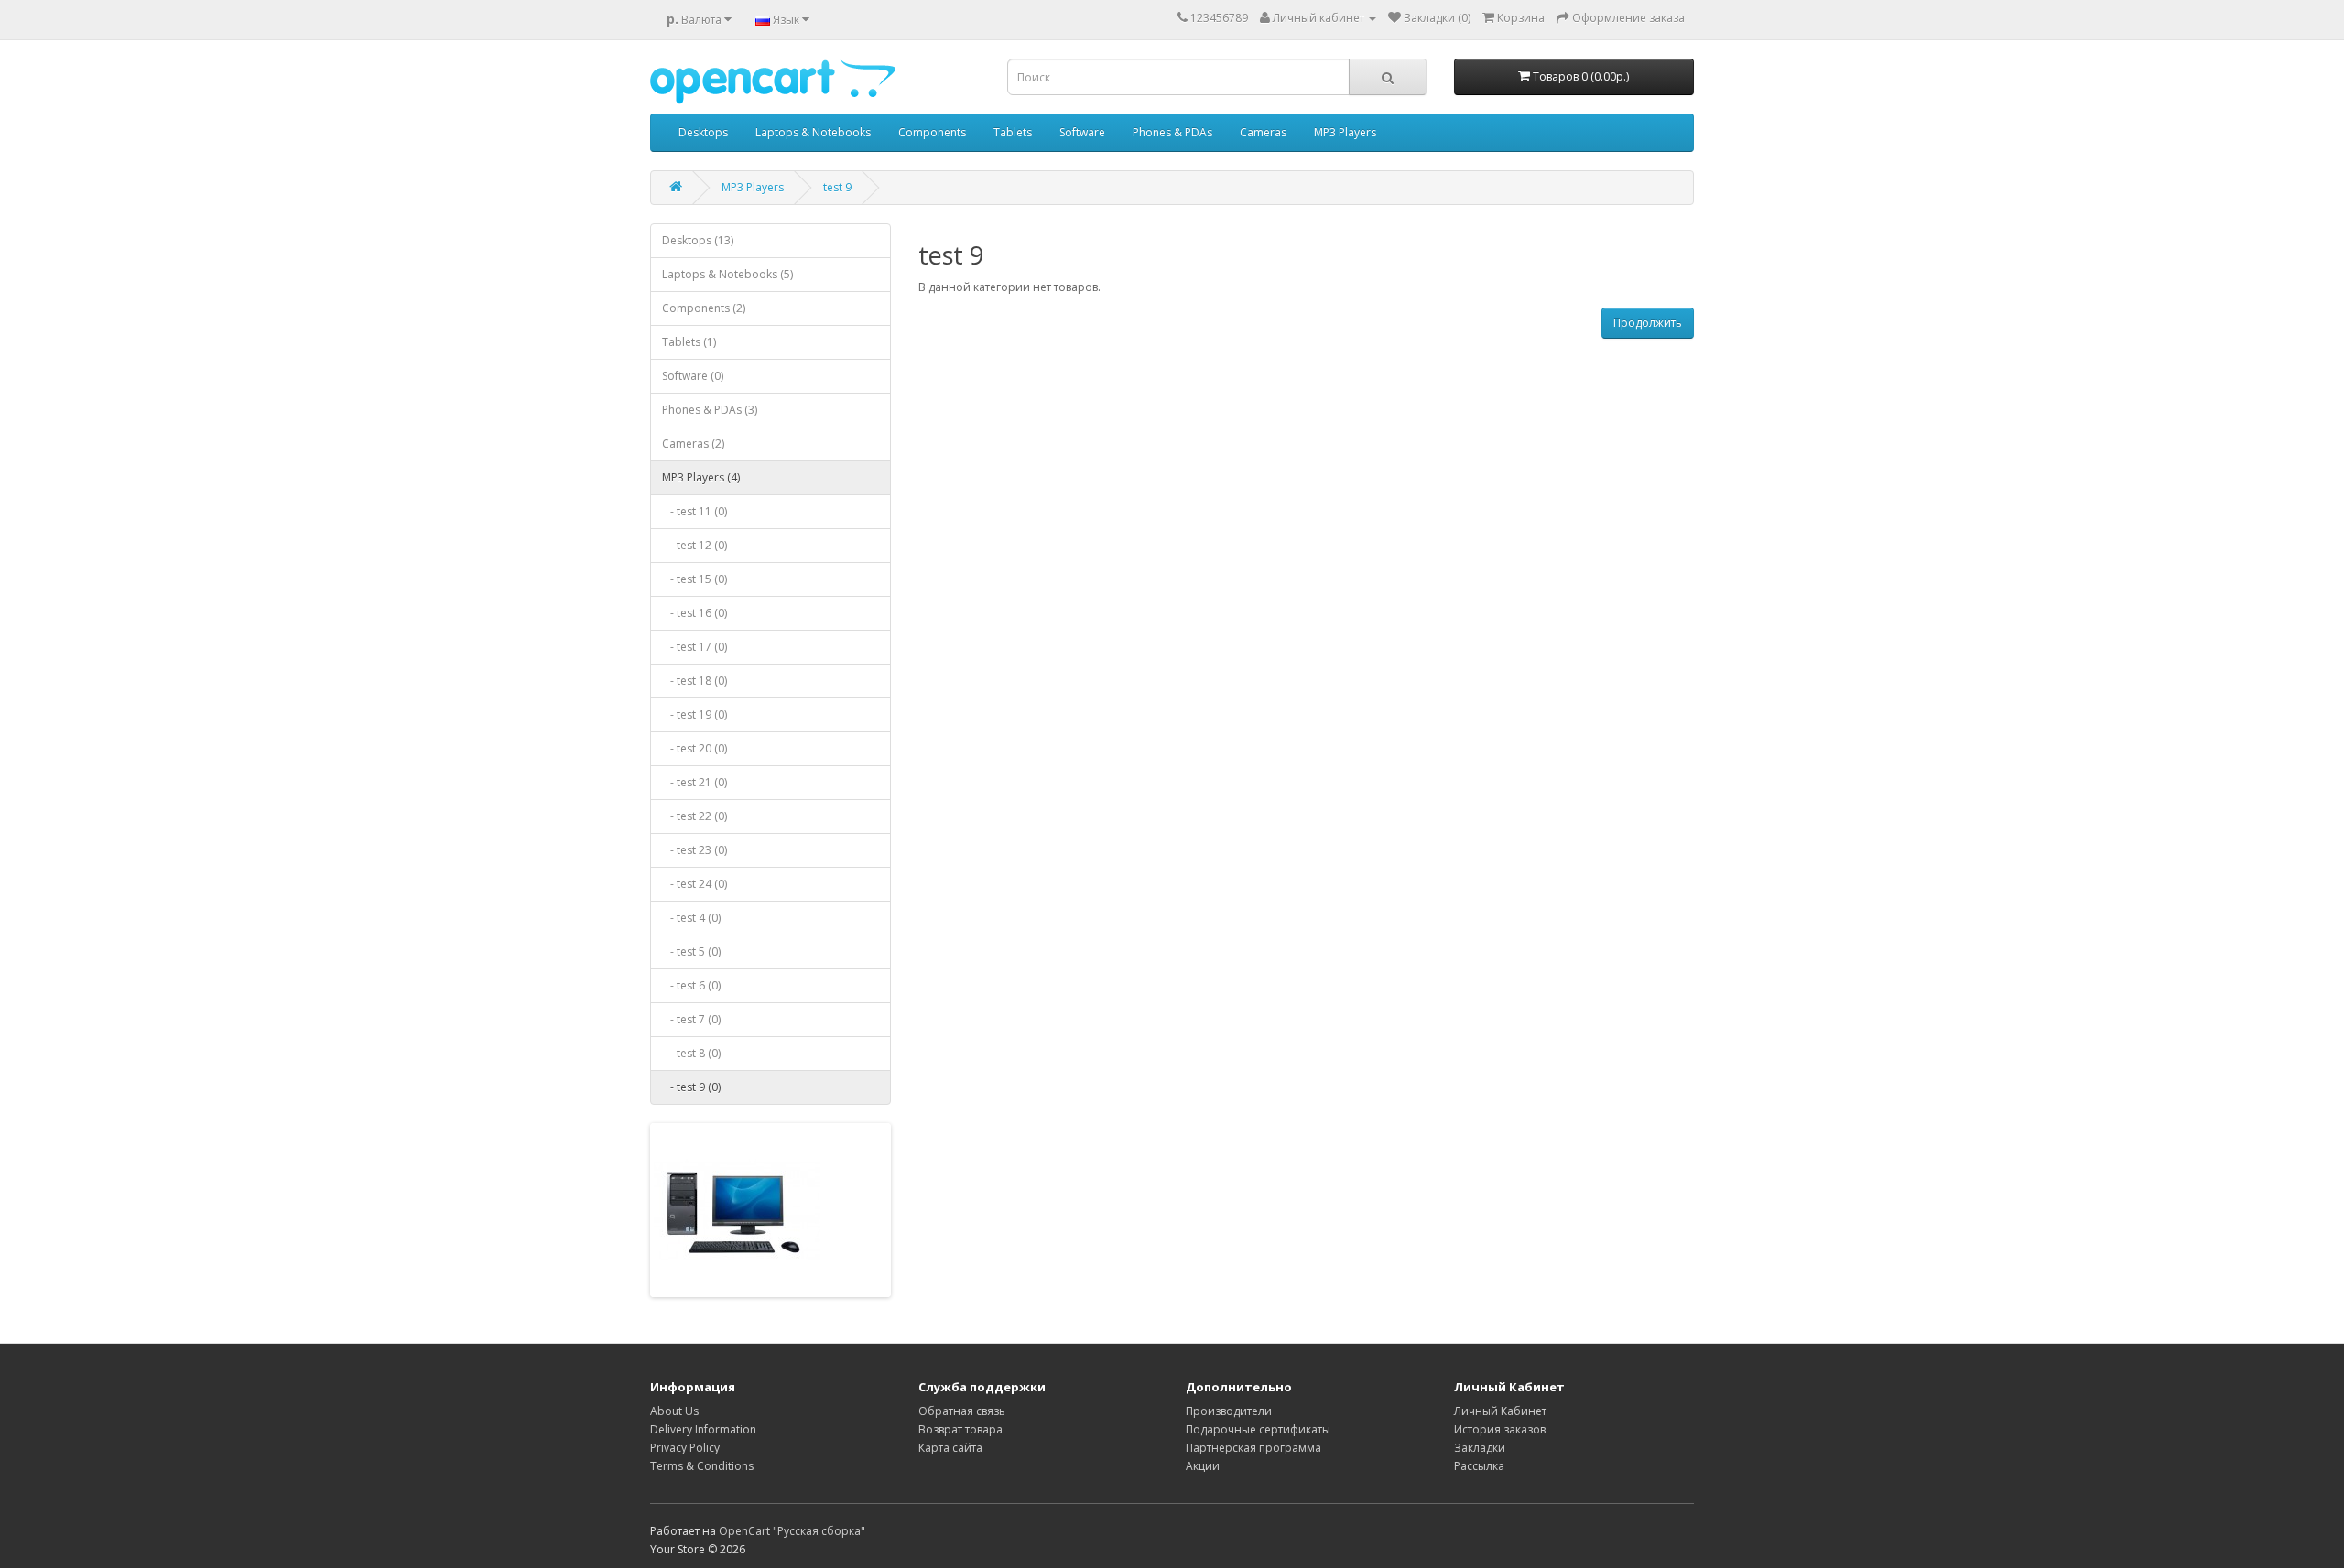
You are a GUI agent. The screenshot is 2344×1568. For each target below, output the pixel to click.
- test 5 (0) (691, 952)
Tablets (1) (689, 342)
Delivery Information (703, 1429)
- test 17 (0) (695, 647)
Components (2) (704, 308)
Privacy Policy (685, 1448)
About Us (674, 1411)
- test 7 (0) (691, 1019)
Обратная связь (962, 1411)
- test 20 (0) (695, 748)
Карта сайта (950, 1448)
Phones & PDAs (1172, 132)
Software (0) (693, 376)
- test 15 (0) (695, 579)
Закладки (1480, 1448)
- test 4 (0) (691, 918)
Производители (1229, 1411)
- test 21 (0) (695, 782)
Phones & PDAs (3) (710, 410)
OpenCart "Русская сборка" (792, 1531)
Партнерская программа (1253, 1448)
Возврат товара (960, 1429)
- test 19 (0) (695, 714)
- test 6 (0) (691, 985)
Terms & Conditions (702, 1466)
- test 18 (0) (695, 681)
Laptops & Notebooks (813, 132)
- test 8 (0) (691, 1053)
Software (1082, 132)
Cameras (1263, 132)
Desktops (703, 132)
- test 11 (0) (695, 511)
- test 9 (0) (691, 1087)
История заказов (1500, 1429)
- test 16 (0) (695, 613)
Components (932, 132)
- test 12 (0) (695, 545)
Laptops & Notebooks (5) (727, 274)
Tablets (1013, 132)
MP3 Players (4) (701, 477)
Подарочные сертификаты (1258, 1429)
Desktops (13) (698, 240)
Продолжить (1648, 323)
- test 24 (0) (695, 884)
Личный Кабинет (1500, 1411)
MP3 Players (1345, 132)
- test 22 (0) (695, 816)
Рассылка (1479, 1466)
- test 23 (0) (695, 850)
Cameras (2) (693, 443)
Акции (1203, 1466)
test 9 (837, 187)
